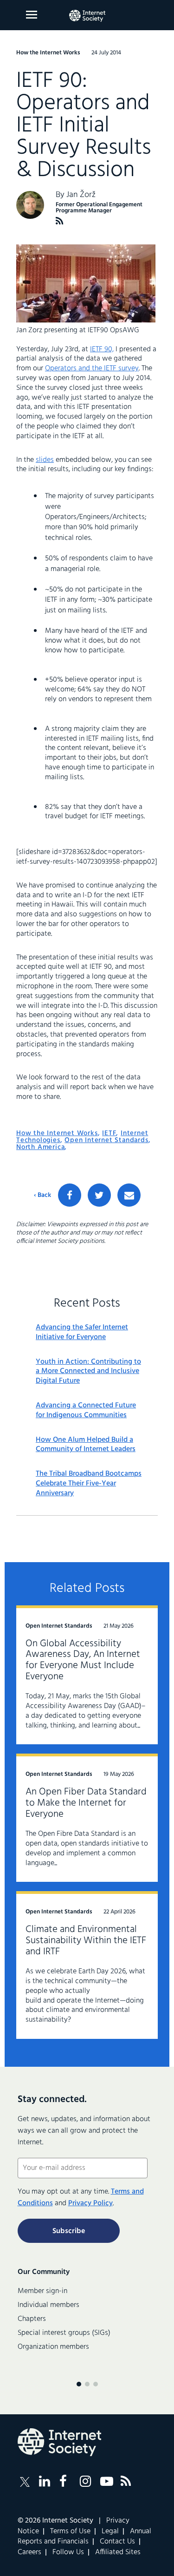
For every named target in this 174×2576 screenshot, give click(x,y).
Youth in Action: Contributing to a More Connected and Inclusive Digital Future (88, 1372)
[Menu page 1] (79, 2384)
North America (40, 1147)
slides (45, 460)
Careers (29, 2552)
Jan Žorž (81, 195)
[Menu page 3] (96, 2384)
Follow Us (68, 2552)
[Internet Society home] (87, 16)
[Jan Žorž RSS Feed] (60, 221)
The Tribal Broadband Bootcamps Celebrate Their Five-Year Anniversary (89, 1484)
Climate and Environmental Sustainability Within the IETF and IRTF (86, 1941)
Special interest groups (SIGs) (64, 2333)
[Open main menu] (32, 15)
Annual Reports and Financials (84, 2537)
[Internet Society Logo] (59, 2442)
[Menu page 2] (87, 2384)
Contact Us (117, 2542)
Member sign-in (42, 2291)
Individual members (48, 2305)
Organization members (53, 2347)
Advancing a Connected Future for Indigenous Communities (86, 1411)
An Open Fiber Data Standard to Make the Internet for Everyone (86, 1803)
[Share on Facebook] (70, 1195)
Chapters (32, 2319)
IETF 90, (102, 349)
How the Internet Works (57, 1133)
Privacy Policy (90, 2203)
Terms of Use (70, 2531)
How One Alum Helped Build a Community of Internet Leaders (86, 1445)
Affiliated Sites (118, 2552)
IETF (109, 1133)
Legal (110, 2531)
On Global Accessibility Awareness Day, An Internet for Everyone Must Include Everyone (83, 1660)
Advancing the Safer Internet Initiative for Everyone (82, 1333)
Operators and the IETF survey (92, 368)
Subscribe (69, 2231)
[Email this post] (129, 1195)
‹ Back (42, 1196)
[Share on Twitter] (99, 1195)
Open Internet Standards (106, 1140)
